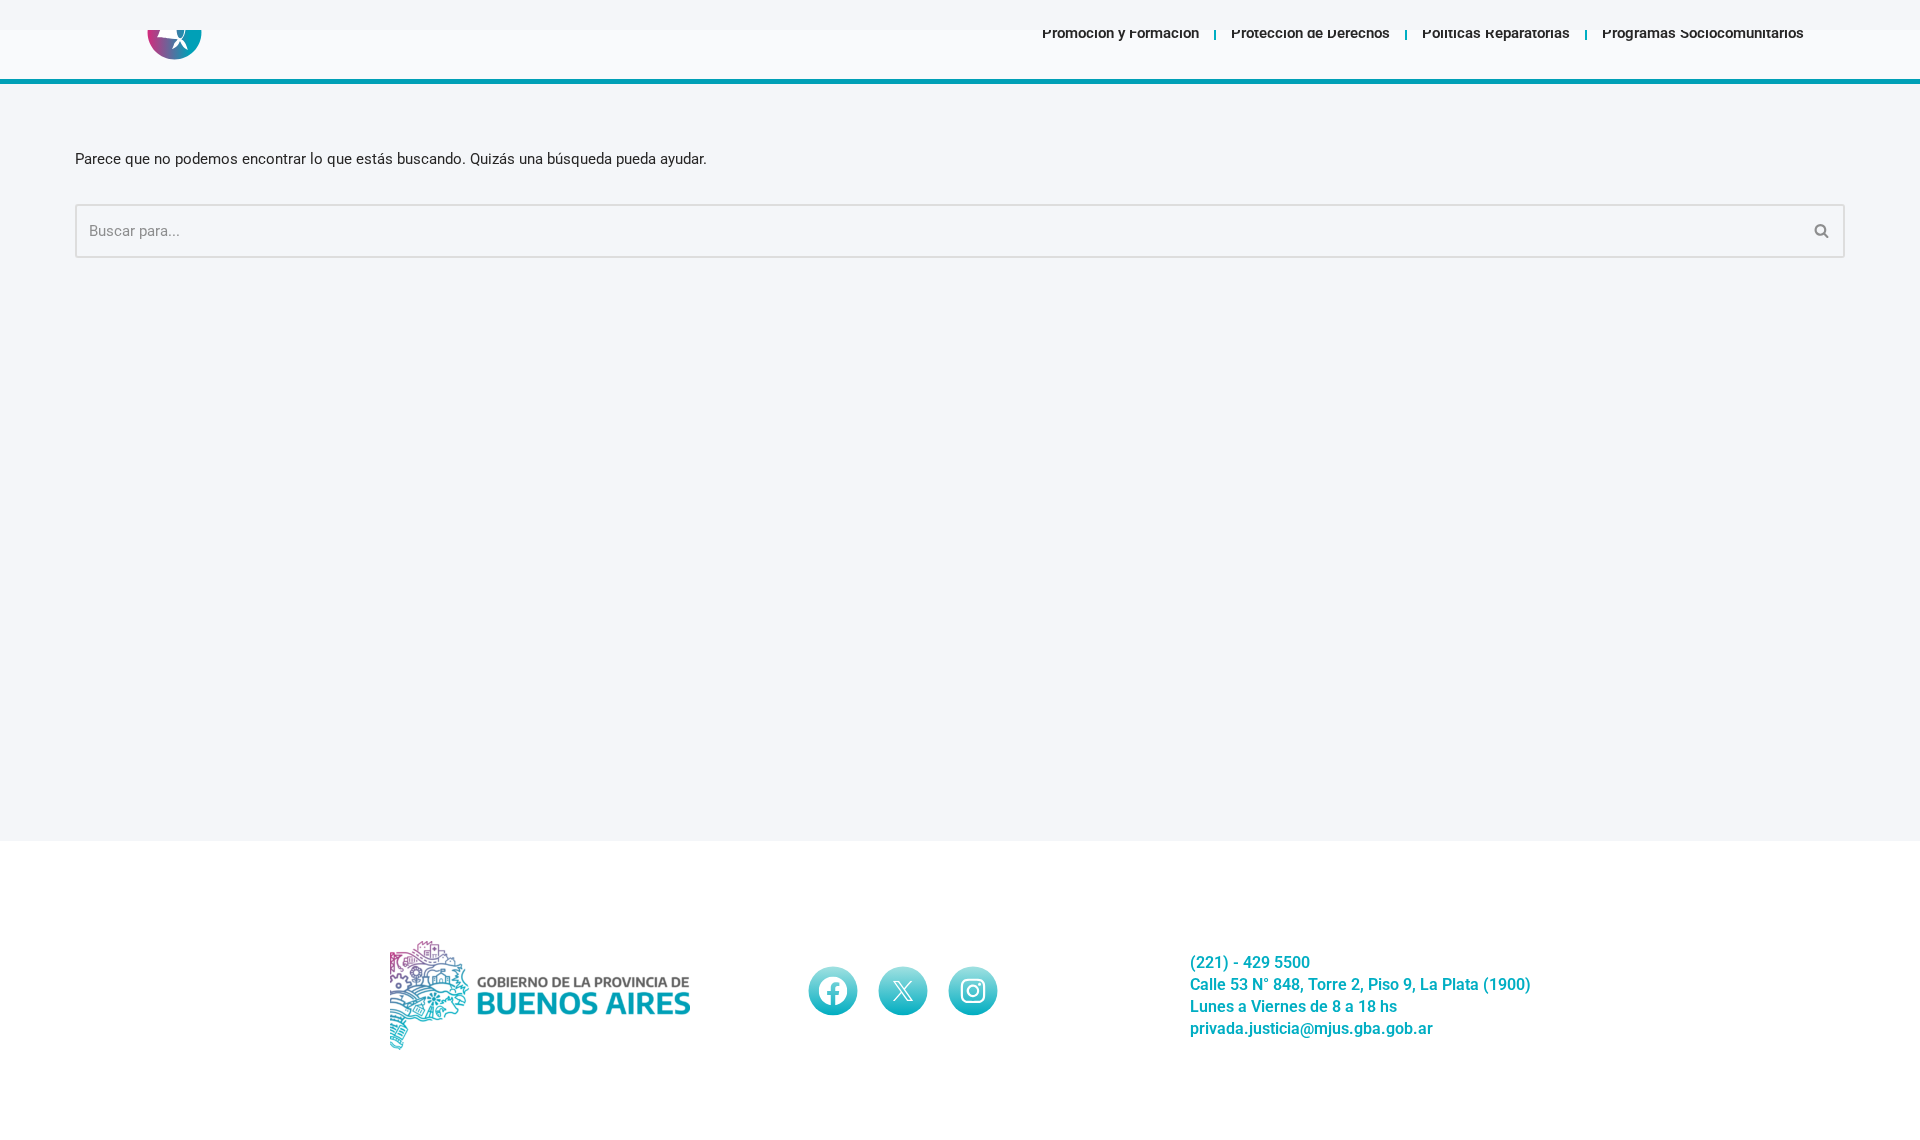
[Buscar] (1822, 231)
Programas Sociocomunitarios (1703, 33)
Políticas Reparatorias (1496, 33)
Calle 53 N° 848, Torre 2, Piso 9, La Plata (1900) (1360, 984)
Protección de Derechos (1310, 33)
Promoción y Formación (1120, 33)
